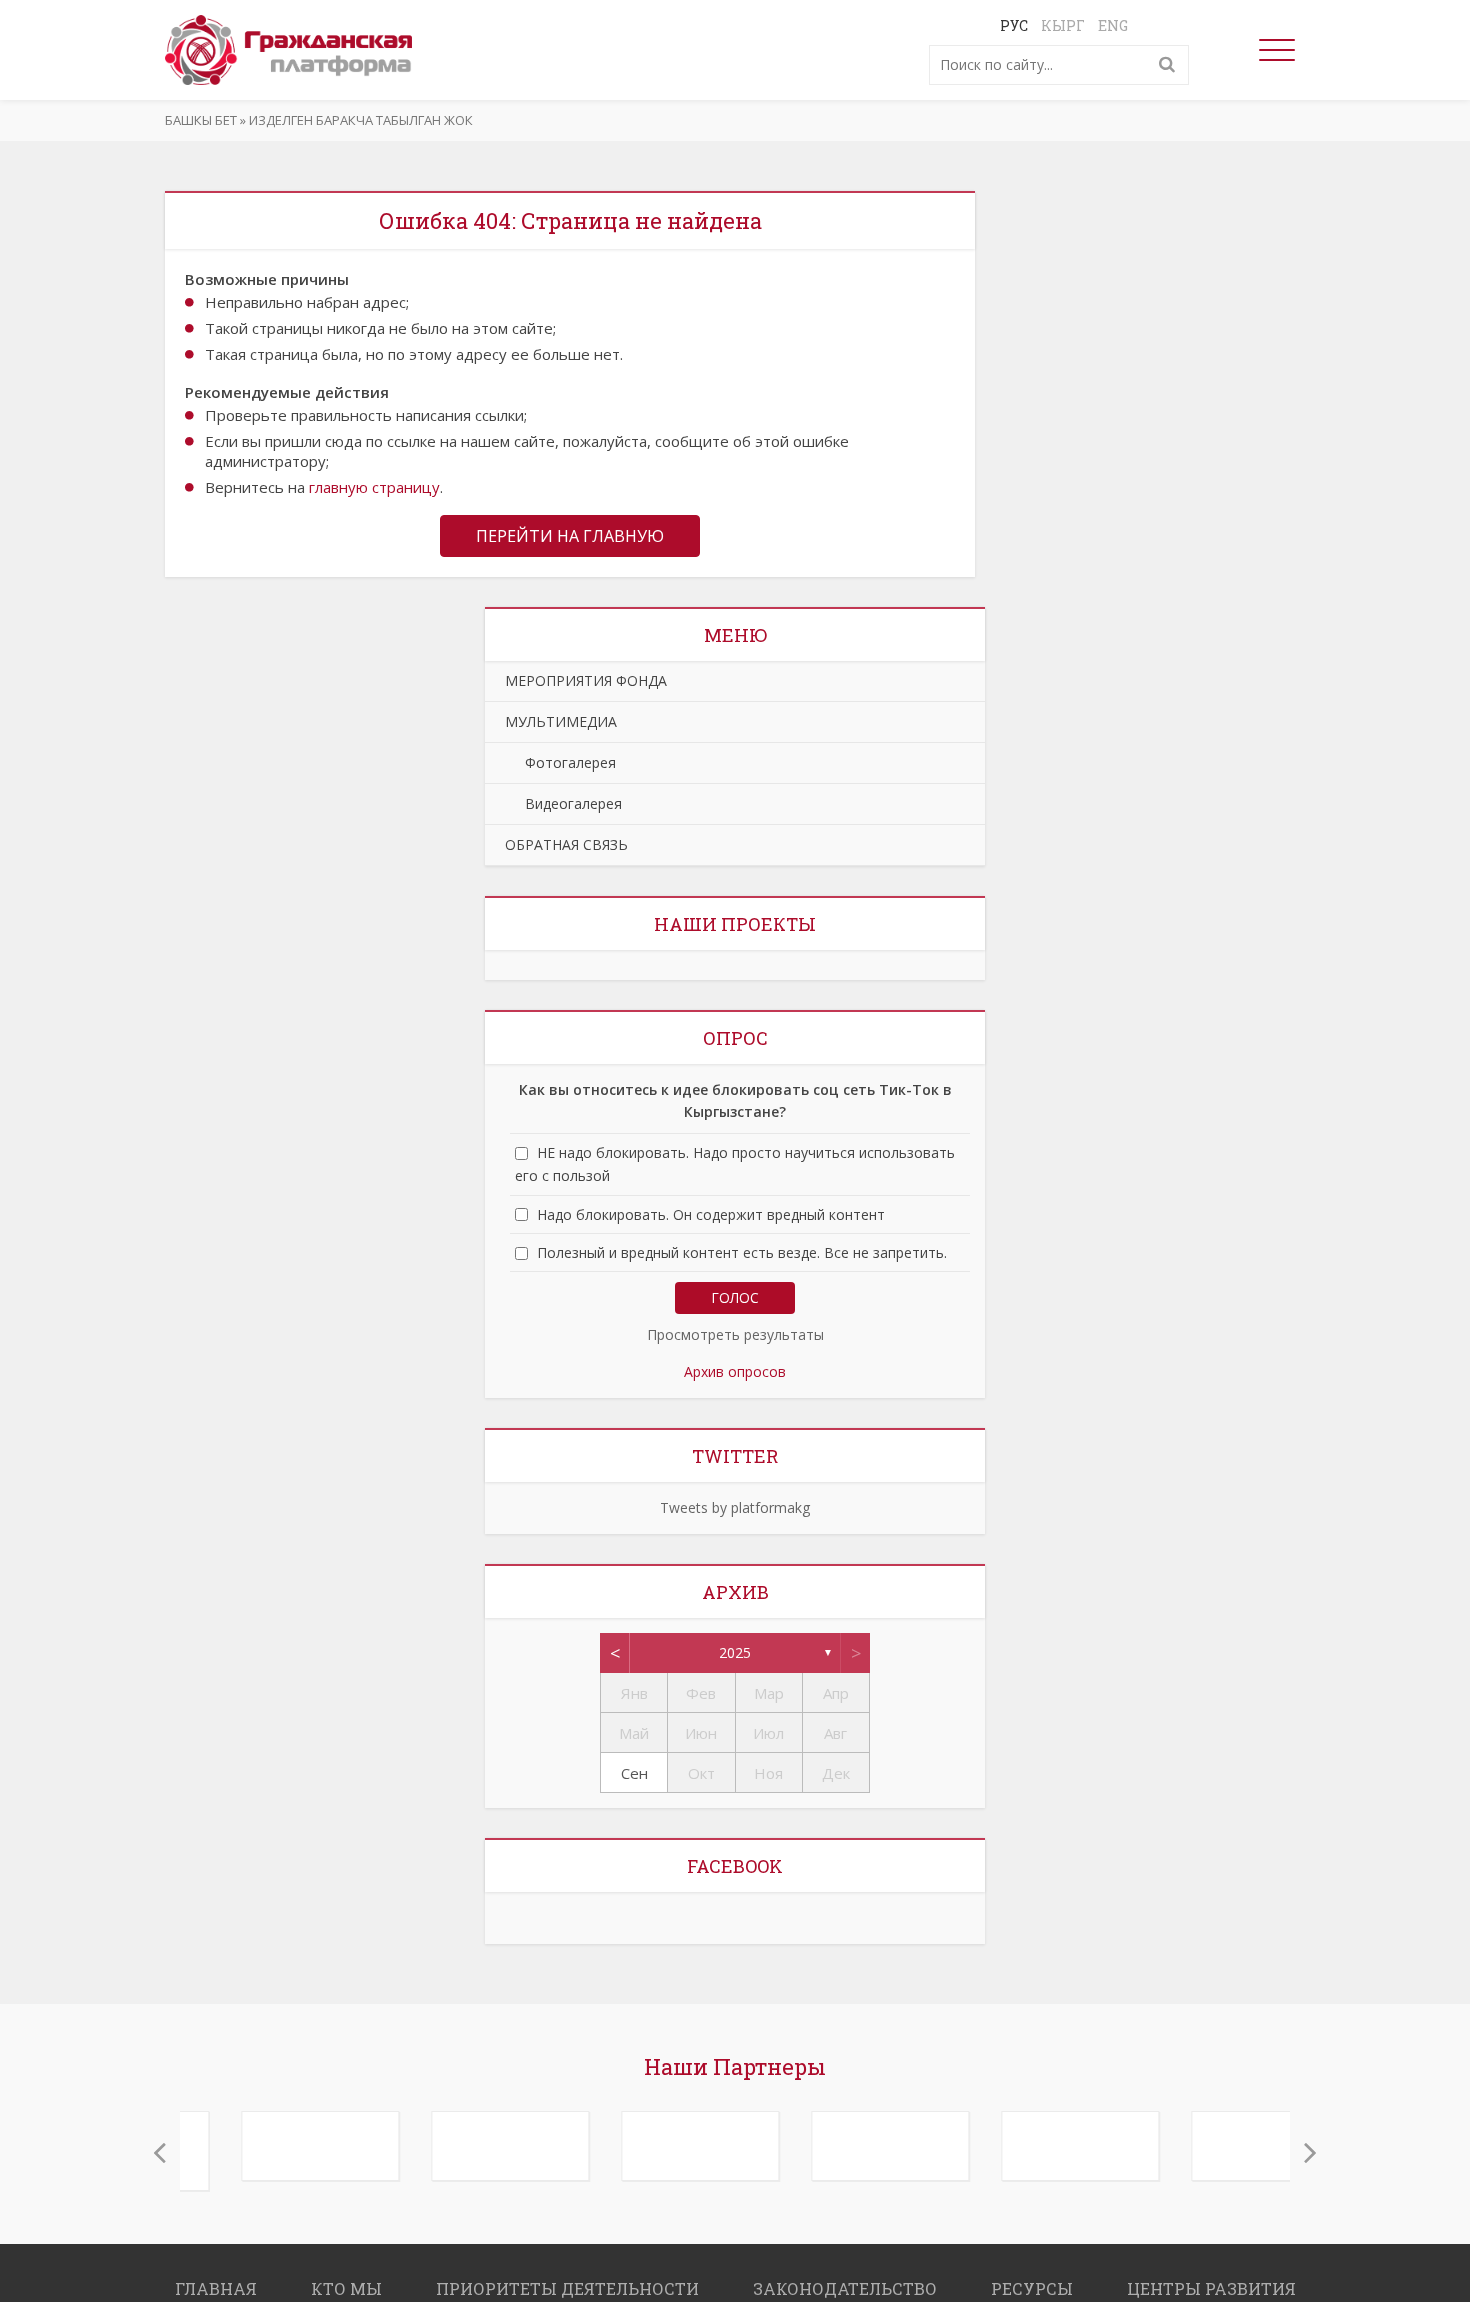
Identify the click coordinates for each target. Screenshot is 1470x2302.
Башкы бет (201, 120)
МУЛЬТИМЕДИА (561, 721)
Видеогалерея (563, 803)
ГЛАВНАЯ (216, 2278)
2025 (735, 1652)
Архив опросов (735, 1371)
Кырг (1063, 25)
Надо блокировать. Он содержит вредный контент (711, 1214)
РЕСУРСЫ (1032, 2278)
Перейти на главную (570, 536)
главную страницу (374, 487)
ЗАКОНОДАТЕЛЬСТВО (845, 2278)
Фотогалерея (560, 762)
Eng (1113, 25)
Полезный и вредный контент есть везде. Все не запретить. (742, 1252)
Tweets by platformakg (735, 1507)
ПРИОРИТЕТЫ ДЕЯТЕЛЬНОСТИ (567, 2278)
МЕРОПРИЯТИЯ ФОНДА (586, 680)
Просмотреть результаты (735, 1334)
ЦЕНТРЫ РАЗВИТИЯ (1211, 2278)
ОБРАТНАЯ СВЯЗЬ (566, 844)
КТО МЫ (346, 2278)
